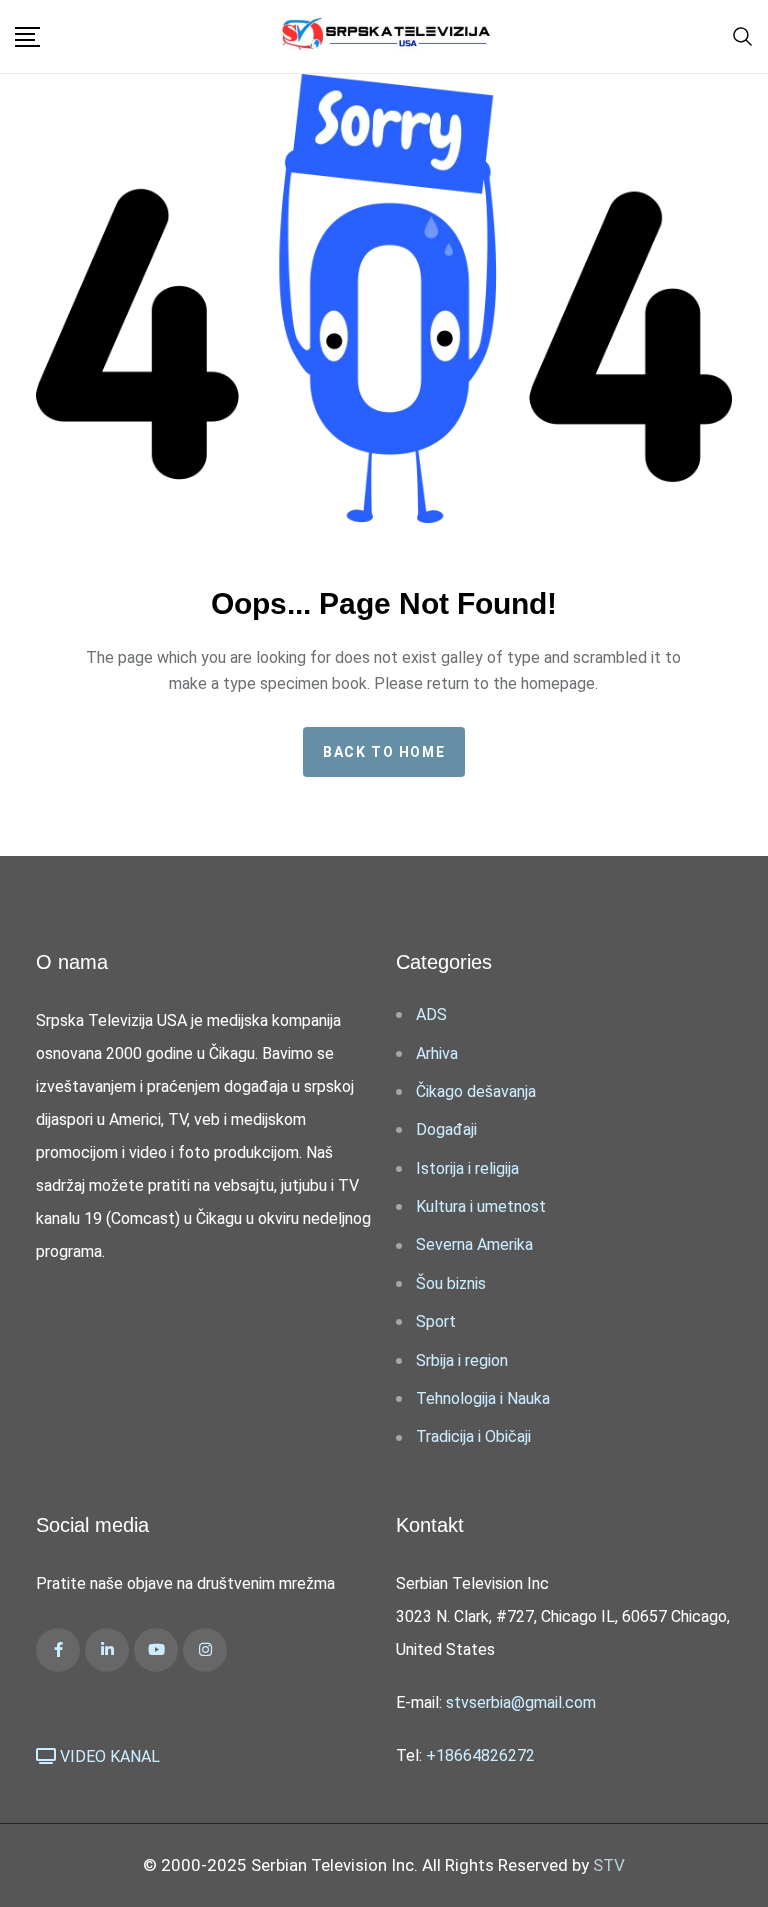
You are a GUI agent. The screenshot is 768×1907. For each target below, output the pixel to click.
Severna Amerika (474, 1244)
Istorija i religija (467, 1168)
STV (609, 1865)
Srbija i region (462, 1360)
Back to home (384, 752)
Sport (436, 1321)
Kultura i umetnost (481, 1206)
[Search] (743, 34)
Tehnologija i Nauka (483, 1398)
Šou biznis (451, 1283)
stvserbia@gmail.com (521, 1702)
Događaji (446, 1129)
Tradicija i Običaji (473, 1436)
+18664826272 (480, 1755)
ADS (431, 1014)
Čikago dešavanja (476, 1091)
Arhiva (437, 1053)
